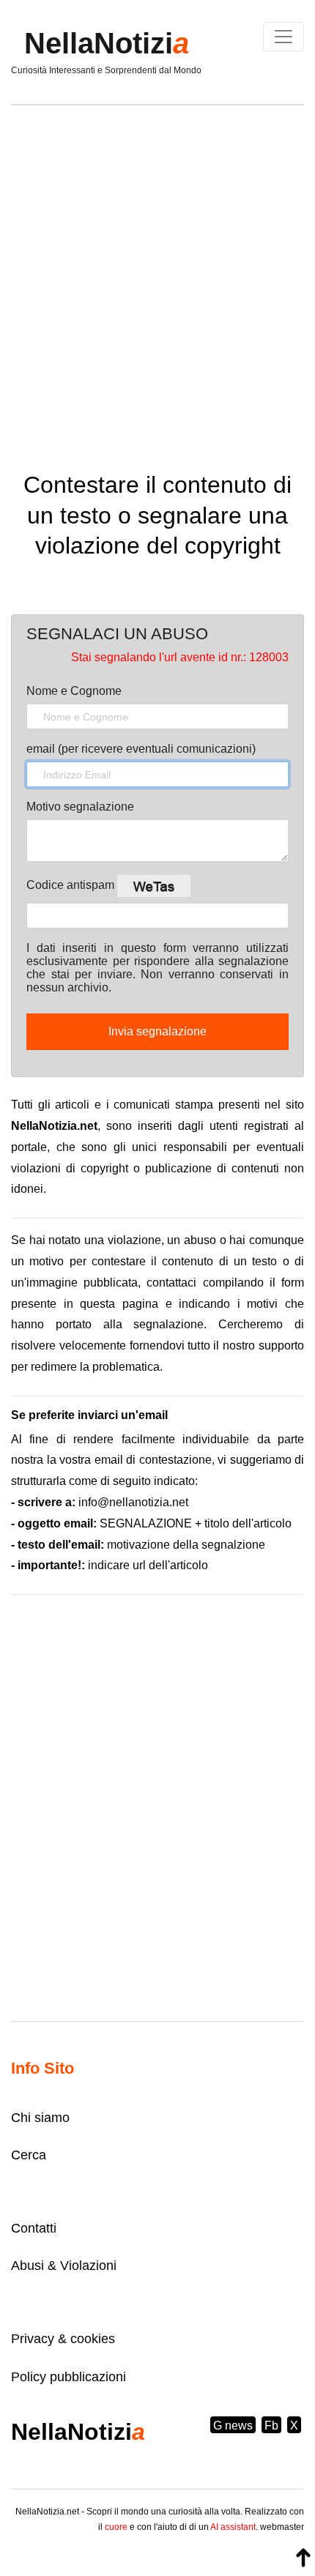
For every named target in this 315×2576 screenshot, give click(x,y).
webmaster (282, 2527)
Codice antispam (72, 885)
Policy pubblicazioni (68, 2377)
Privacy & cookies (63, 2339)
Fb (271, 2426)
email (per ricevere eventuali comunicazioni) (141, 749)
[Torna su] (303, 2558)
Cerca (29, 2155)
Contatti (34, 2228)
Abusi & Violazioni (64, 2266)
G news (233, 2426)
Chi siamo (40, 2118)
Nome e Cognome (74, 691)
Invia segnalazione (157, 1031)
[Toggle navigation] (283, 37)
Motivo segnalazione (80, 807)
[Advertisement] (157, 278)
